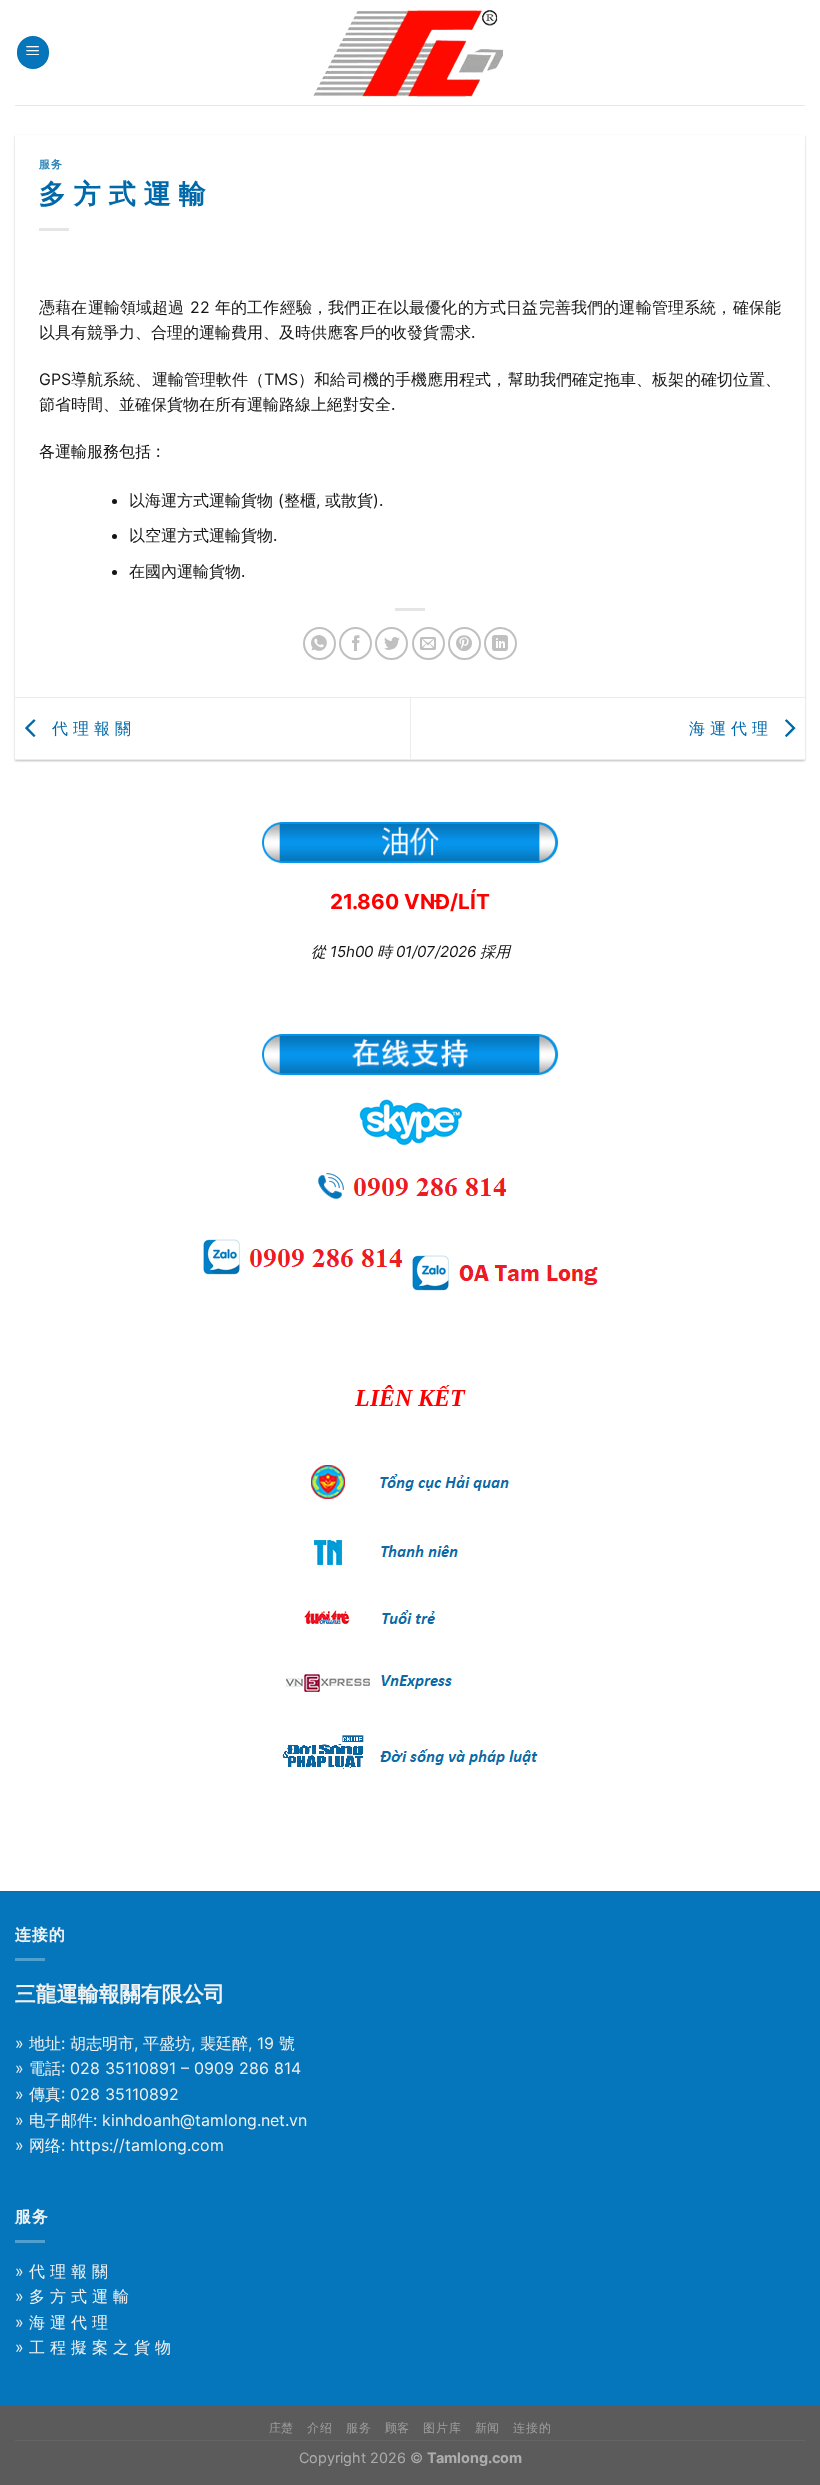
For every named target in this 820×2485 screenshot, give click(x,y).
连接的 (532, 2427)
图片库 (442, 2427)
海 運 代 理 (731, 727)
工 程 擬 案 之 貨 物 (100, 2347)
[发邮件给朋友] (428, 643)
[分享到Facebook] (355, 643)
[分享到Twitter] (391, 643)
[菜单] (33, 52)
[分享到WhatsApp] (319, 643)
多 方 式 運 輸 (79, 2296)
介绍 (319, 2427)
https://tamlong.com (147, 2145)
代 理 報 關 (89, 727)
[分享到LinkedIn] (500, 643)
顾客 (397, 2427)
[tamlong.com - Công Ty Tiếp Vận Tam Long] (410, 53)
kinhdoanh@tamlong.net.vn (204, 2120)
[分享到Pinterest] (464, 643)
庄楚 (281, 2427)
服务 (50, 164)
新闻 (487, 2427)
